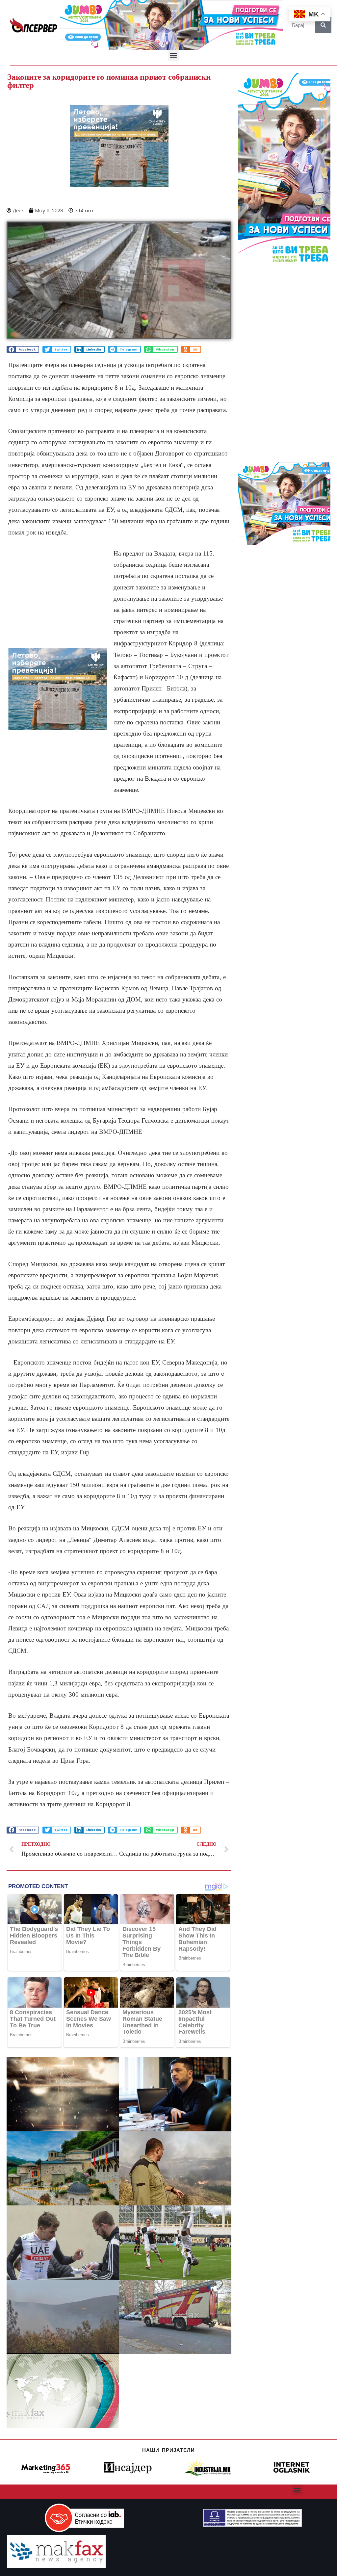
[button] (174, 55)
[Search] (323, 25)
